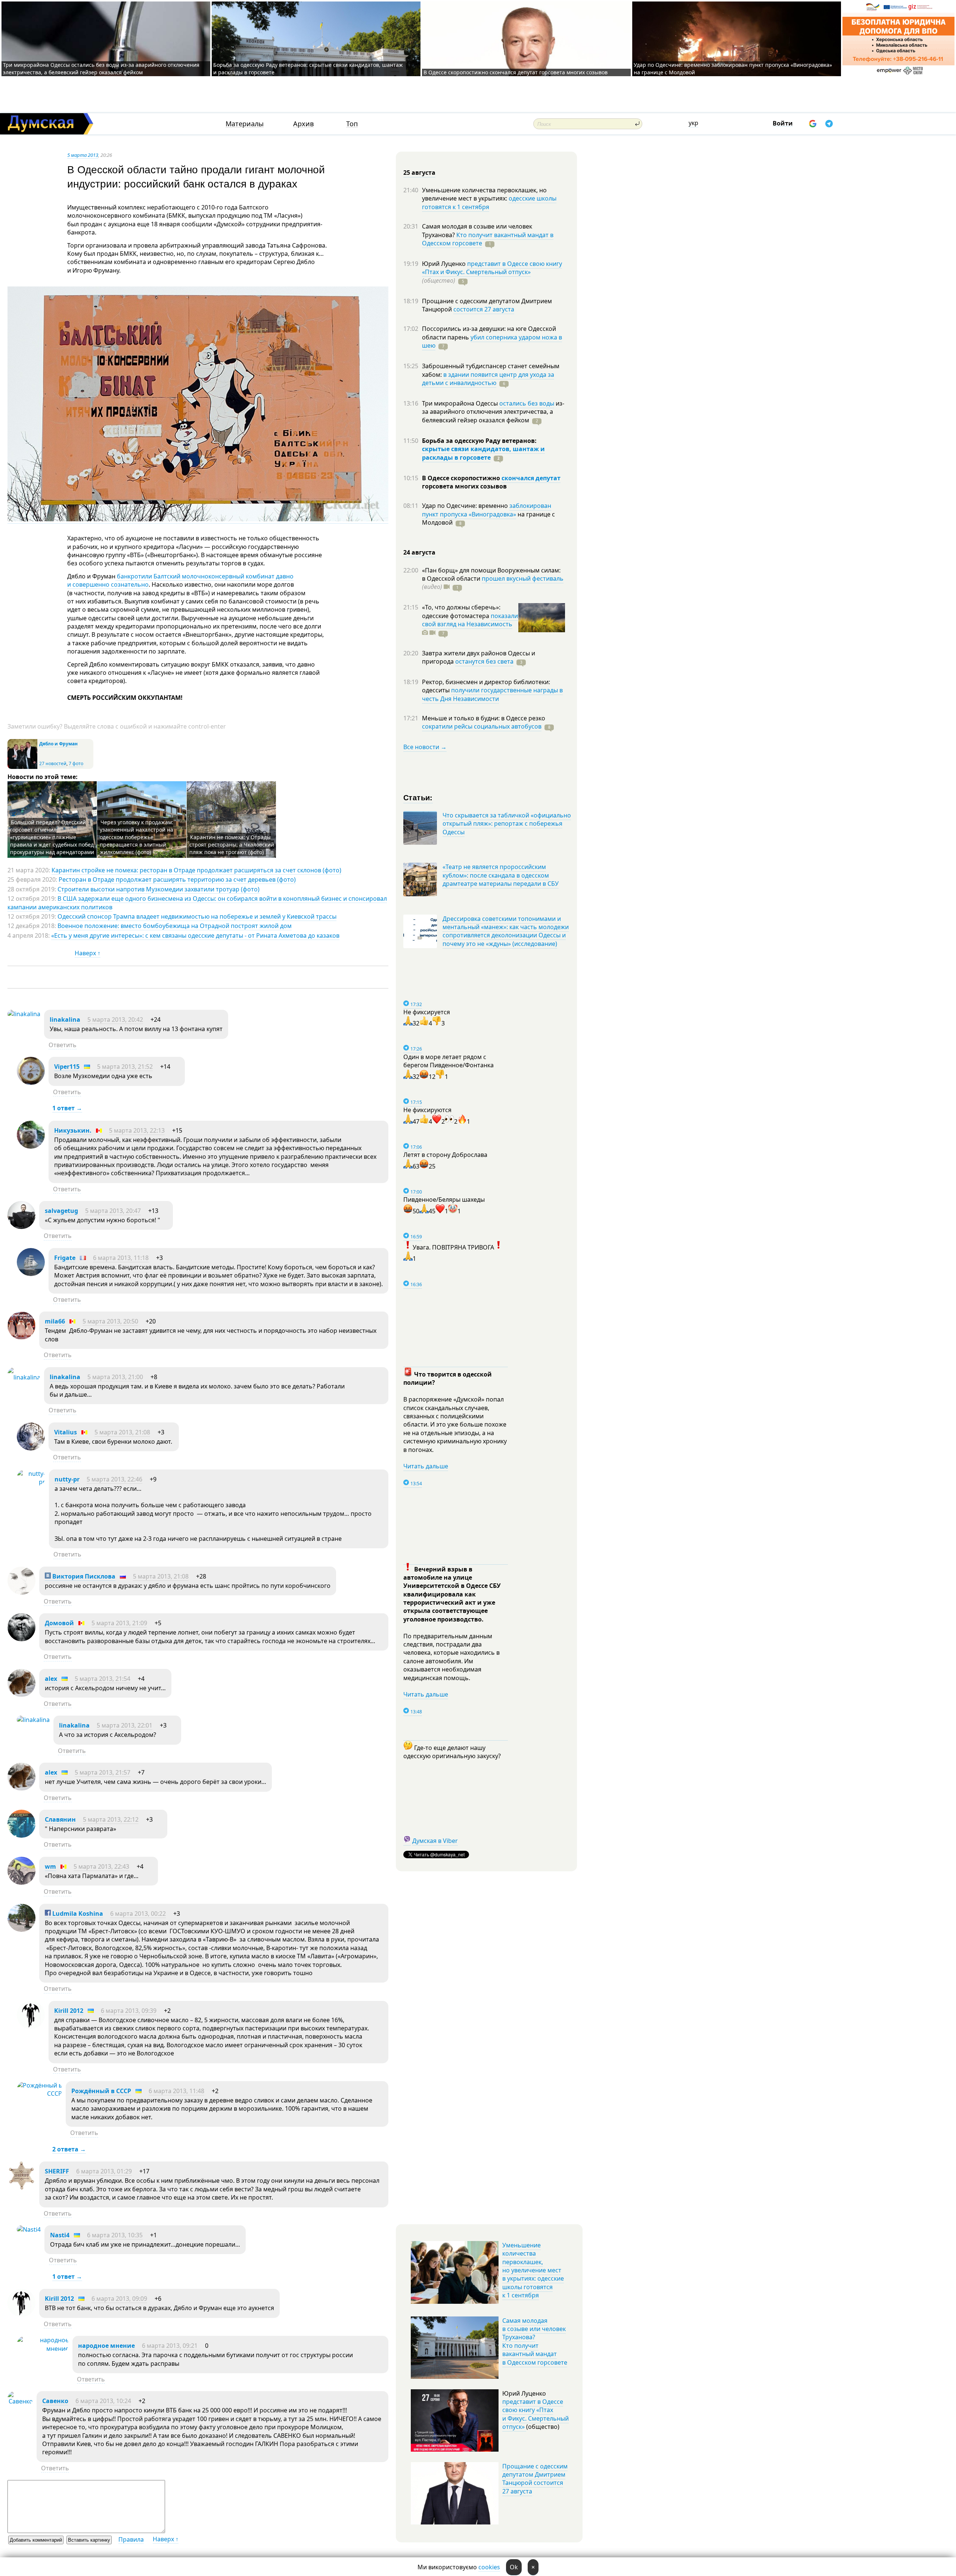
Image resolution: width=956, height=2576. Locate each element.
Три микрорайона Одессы (461, 403)
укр (693, 123)
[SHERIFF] (21, 2187)
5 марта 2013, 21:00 (115, 1377)
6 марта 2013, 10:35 (115, 2235)
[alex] (21, 1695)
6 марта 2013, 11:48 (176, 2091)
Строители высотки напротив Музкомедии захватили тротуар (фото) (159, 889)
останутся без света (484, 661)
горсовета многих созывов (464, 486)
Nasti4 (60, 2235)
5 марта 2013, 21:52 (125, 1067)
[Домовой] (21, 1639)
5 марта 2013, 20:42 (115, 1019)
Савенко (55, 2401)
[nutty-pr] (31, 1482)
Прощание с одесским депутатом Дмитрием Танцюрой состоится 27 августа (535, 2479)
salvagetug (61, 1211)
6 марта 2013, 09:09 (119, 2299)
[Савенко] (20, 2401)
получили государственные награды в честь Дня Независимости (492, 694)
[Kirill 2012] (31, 2027)
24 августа (419, 552)
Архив (303, 124)
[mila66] (21, 1337)
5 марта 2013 (83, 155)
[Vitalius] (31, 1448)
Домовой (59, 1623)
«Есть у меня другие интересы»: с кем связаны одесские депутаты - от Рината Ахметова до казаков (195, 935)
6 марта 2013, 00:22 (138, 1914)
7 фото (76, 764)
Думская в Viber (435, 1841)
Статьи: (418, 797)
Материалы (245, 124)
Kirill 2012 (69, 2011)
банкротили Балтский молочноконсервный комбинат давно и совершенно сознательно (180, 580)
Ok (514, 2567)
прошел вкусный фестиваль (523, 578)
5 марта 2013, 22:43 (101, 1866)
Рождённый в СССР (101, 2091)
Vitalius (66, 1432)
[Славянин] (21, 1835)
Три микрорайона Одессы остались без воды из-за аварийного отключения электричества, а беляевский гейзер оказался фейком (101, 69)
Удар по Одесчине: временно (466, 506)
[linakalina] (24, 1014)
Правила (131, 2539)
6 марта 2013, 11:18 (121, 1258)
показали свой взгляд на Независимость (470, 620)
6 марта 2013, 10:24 (103, 2401)
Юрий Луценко (445, 264)
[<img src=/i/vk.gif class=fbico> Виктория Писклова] (21, 1592)
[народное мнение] (43, 2349)
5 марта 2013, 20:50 (110, 1321)
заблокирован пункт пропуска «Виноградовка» (487, 510)
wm (50, 1866)
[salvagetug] (21, 1227)
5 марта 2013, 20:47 (113, 1211)
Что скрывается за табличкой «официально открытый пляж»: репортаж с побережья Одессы (507, 824)
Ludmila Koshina (77, 1914)
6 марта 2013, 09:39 (129, 2011)
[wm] (21, 1883)
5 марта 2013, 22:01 (125, 1725)
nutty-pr (67, 1479)
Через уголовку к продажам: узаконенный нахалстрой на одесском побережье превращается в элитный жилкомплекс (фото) (136, 837)
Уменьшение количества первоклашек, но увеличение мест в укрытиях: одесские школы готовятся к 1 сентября (533, 2270)
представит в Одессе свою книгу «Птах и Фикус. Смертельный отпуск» (492, 268)
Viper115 (67, 1067)
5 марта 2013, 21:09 (119, 1623)
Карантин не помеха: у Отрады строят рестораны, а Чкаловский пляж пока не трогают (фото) (232, 845)
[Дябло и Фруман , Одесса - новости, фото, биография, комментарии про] (22, 767)
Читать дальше (426, 1466)
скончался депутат (531, 478)
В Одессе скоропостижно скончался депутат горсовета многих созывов (516, 72)
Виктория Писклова (83, 1576)
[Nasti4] (29, 2229)
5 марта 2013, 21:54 (103, 1679)
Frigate (65, 1258)
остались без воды (527, 403)
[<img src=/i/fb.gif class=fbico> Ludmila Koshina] (21, 1930)
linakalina (65, 1019)
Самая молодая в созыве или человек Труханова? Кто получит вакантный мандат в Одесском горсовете (535, 2341)
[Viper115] (31, 1083)
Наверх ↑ (88, 953)
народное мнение (106, 2346)
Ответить (63, 1045)
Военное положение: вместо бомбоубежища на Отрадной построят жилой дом (175, 926)
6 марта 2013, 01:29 (104, 2171)
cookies (489, 2567)
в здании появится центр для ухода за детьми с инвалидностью (488, 379)
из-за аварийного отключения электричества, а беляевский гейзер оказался (493, 412)
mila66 (55, 1321)
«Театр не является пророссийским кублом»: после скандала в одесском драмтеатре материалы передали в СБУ (501, 875)
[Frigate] (31, 1274)
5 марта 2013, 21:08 (122, 1432)
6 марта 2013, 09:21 (170, 2346)
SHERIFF (57, 2171)
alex (51, 1679)
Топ (352, 124)
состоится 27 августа (484, 309)
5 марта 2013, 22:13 (137, 1130)
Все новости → (425, 747)
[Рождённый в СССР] (39, 2094)
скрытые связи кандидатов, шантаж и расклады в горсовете (483, 453)
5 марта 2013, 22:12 (111, 1819)
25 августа (419, 173)
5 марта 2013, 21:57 (103, 1772)
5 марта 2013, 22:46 (114, 1479)
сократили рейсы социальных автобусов (482, 726)
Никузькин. (73, 1130)
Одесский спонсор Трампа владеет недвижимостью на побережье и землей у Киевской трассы (197, 916)
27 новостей (53, 764)
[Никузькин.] (31, 1146)
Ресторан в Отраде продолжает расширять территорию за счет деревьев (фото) (177, 879)
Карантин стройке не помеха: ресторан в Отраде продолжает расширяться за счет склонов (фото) (196, 870)
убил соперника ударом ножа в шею (492, 341)
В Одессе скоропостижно (462, 478)
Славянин (60, 1819)
